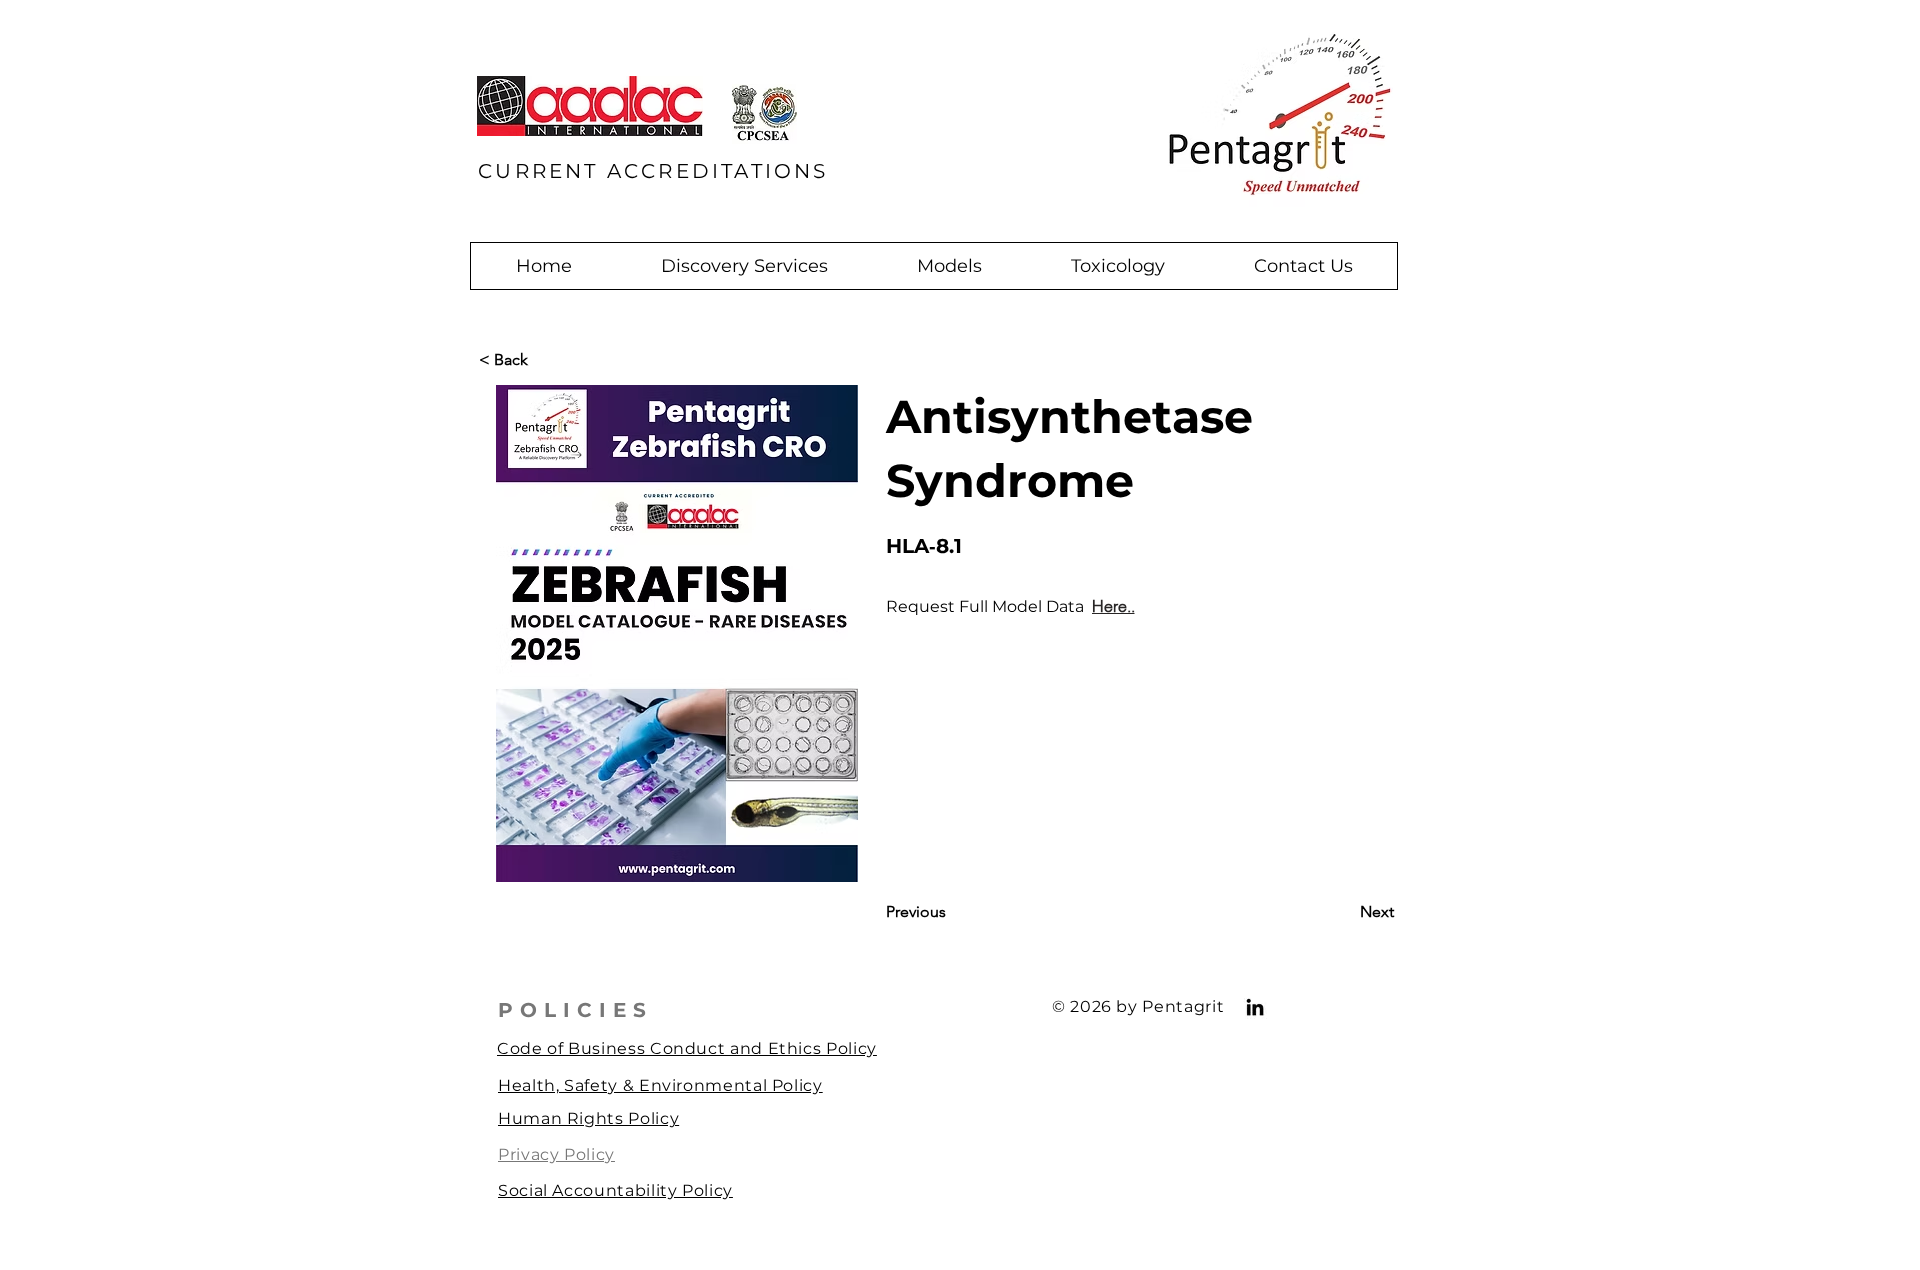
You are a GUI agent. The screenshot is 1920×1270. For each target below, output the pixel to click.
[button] (744, 266)
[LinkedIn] (1255, 1007)
